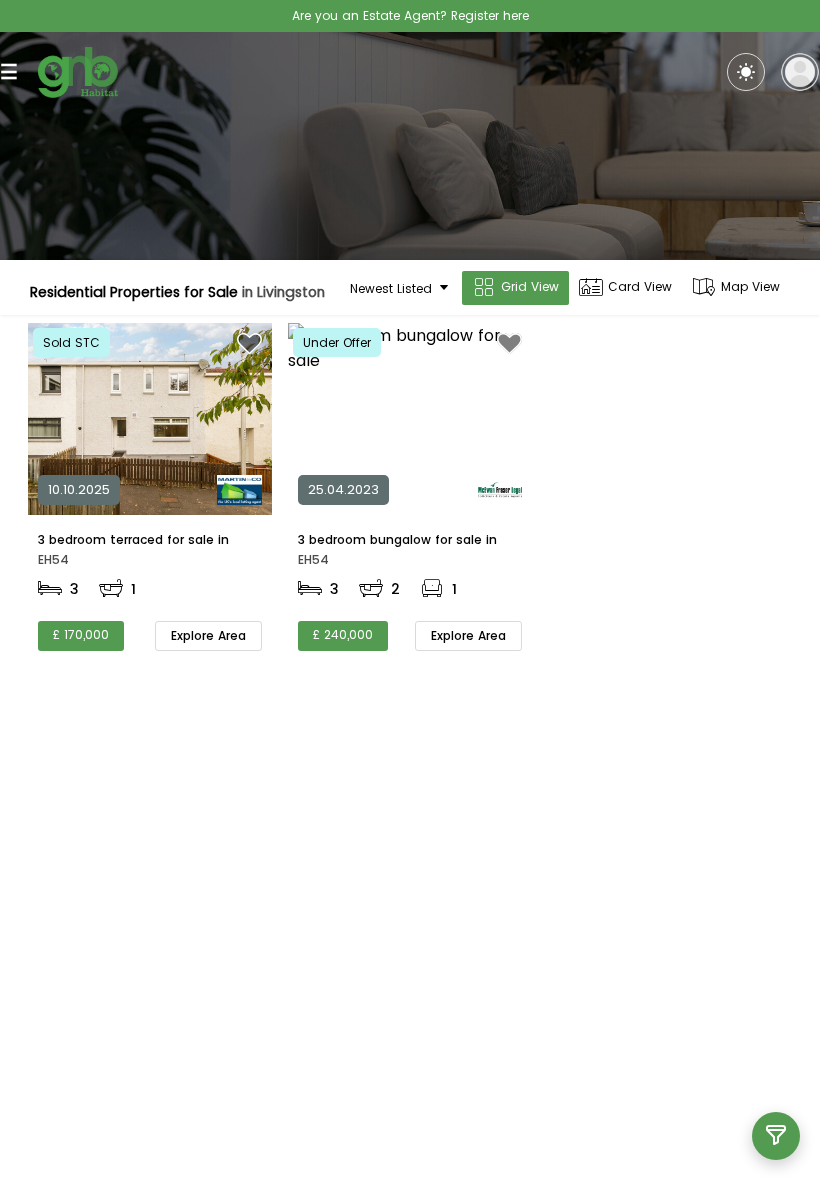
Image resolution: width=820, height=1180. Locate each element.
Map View (750, 286)
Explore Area (208, 635)
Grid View (530, 286)
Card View (640, 286)
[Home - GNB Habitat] (78, 72)
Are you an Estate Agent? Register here (410, 15)
